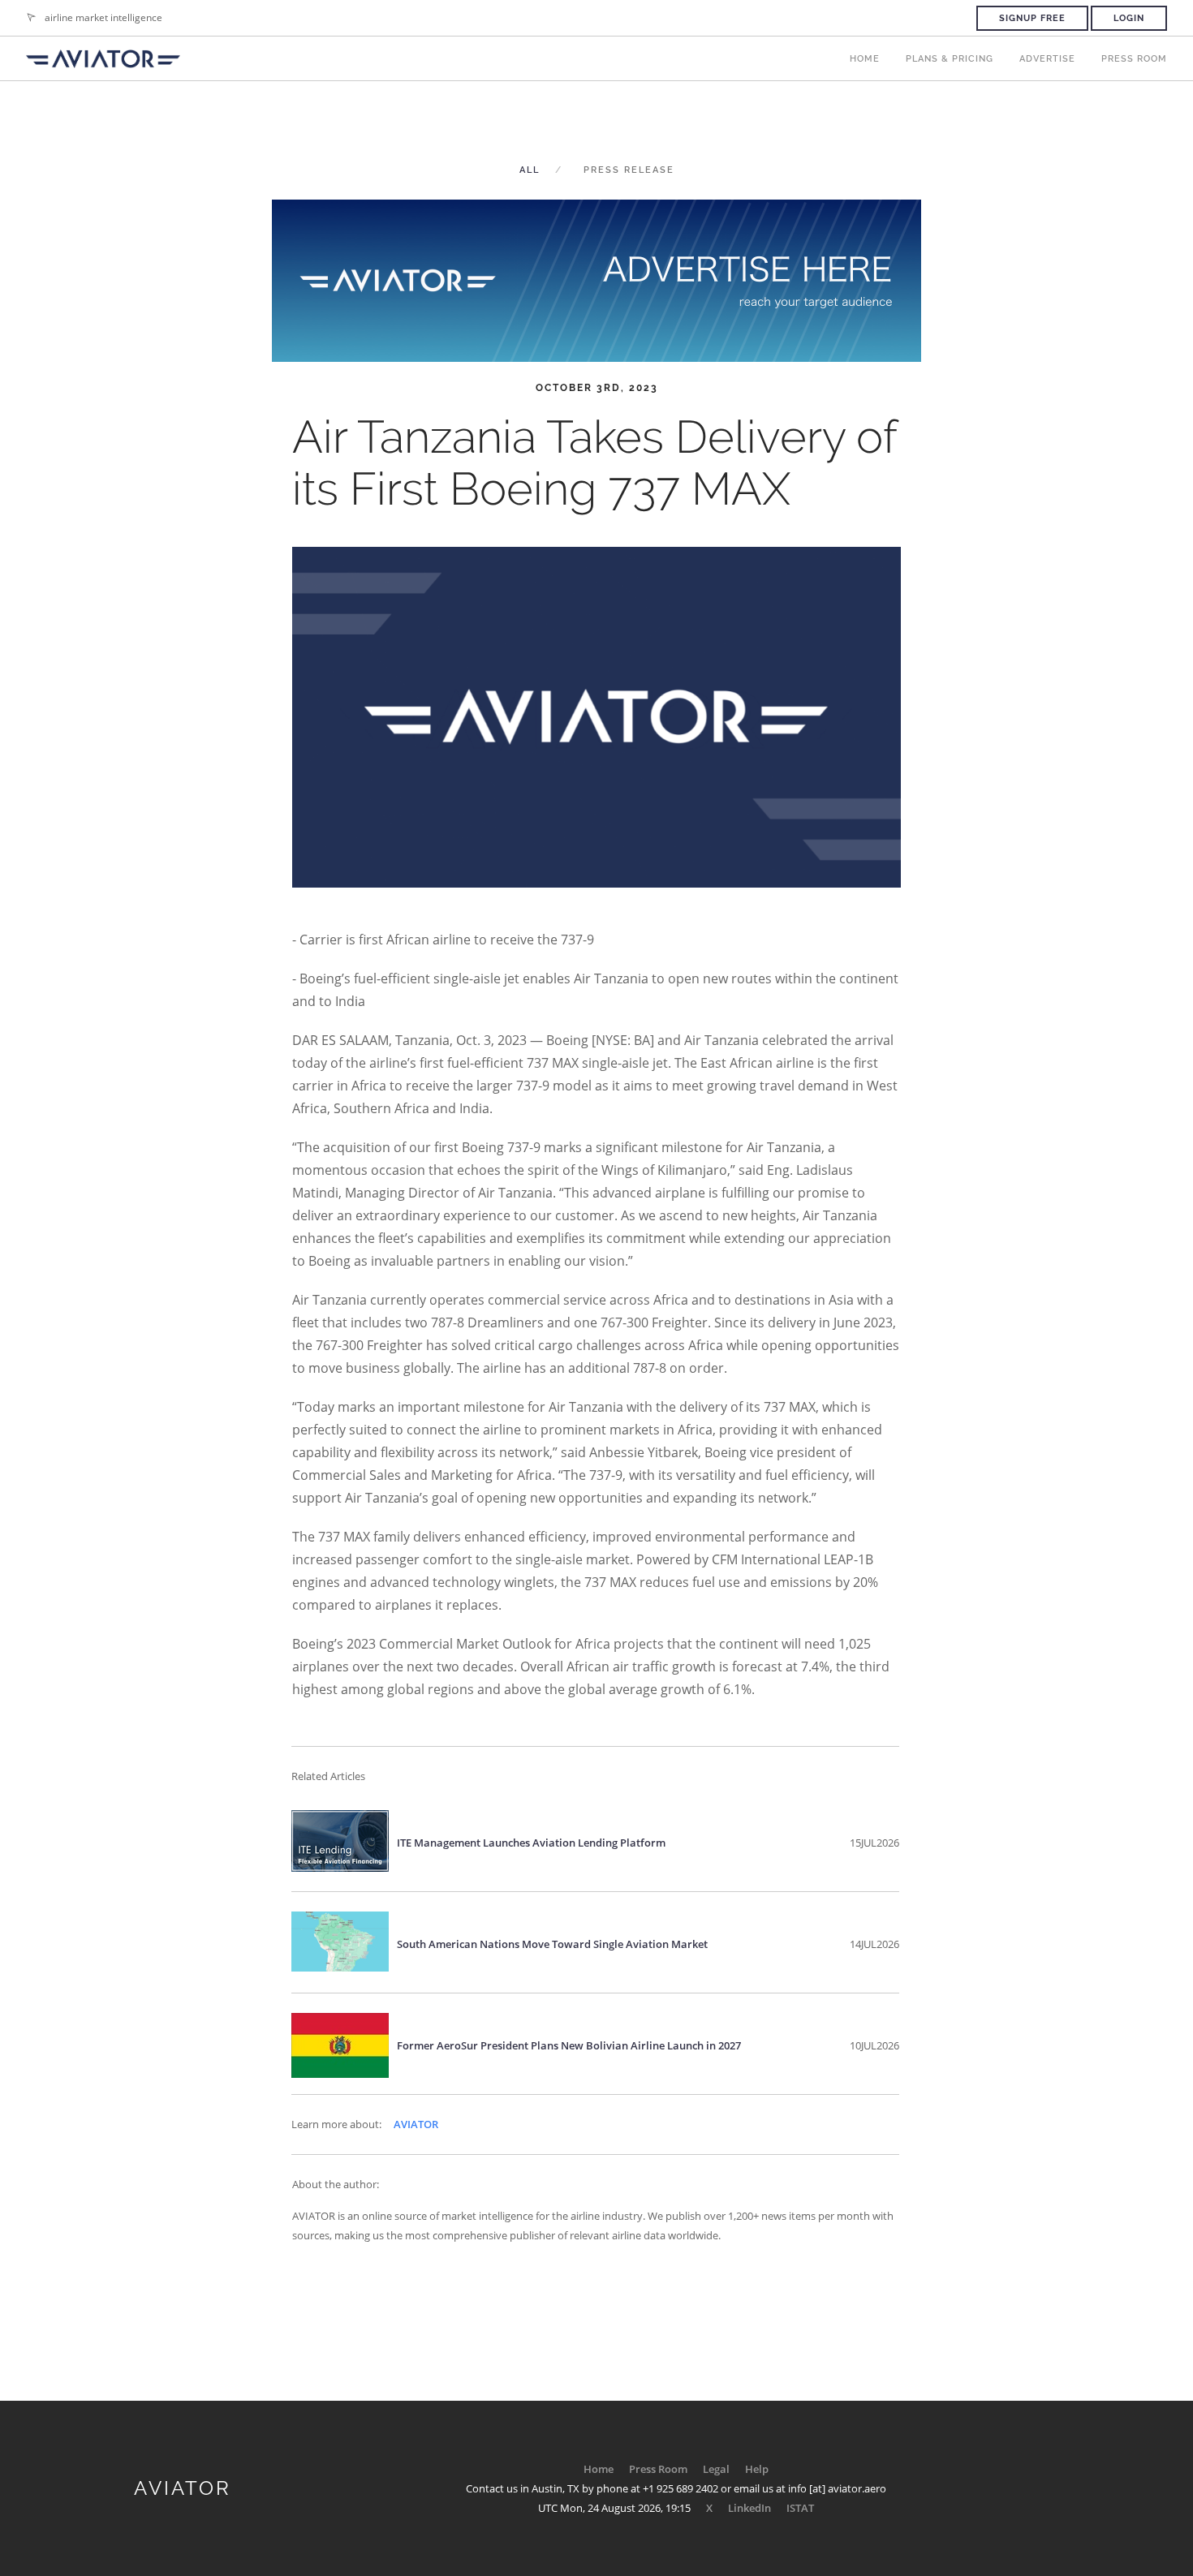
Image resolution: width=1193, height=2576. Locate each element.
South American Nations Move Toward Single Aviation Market (552, 1944)
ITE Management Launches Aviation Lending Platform (531, 1843)
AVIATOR (416, 2124)
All (530, 170)
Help (757, 2469)
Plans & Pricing (950, 59)
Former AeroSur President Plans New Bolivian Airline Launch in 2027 (569, 2045)
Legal (716, 2469)
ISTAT (800, 2508)
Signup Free (1032, 18)
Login (1129, 18)
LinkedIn (749, 2508)
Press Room (1134, 59)
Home (865, 59)
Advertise (1047, 59)
